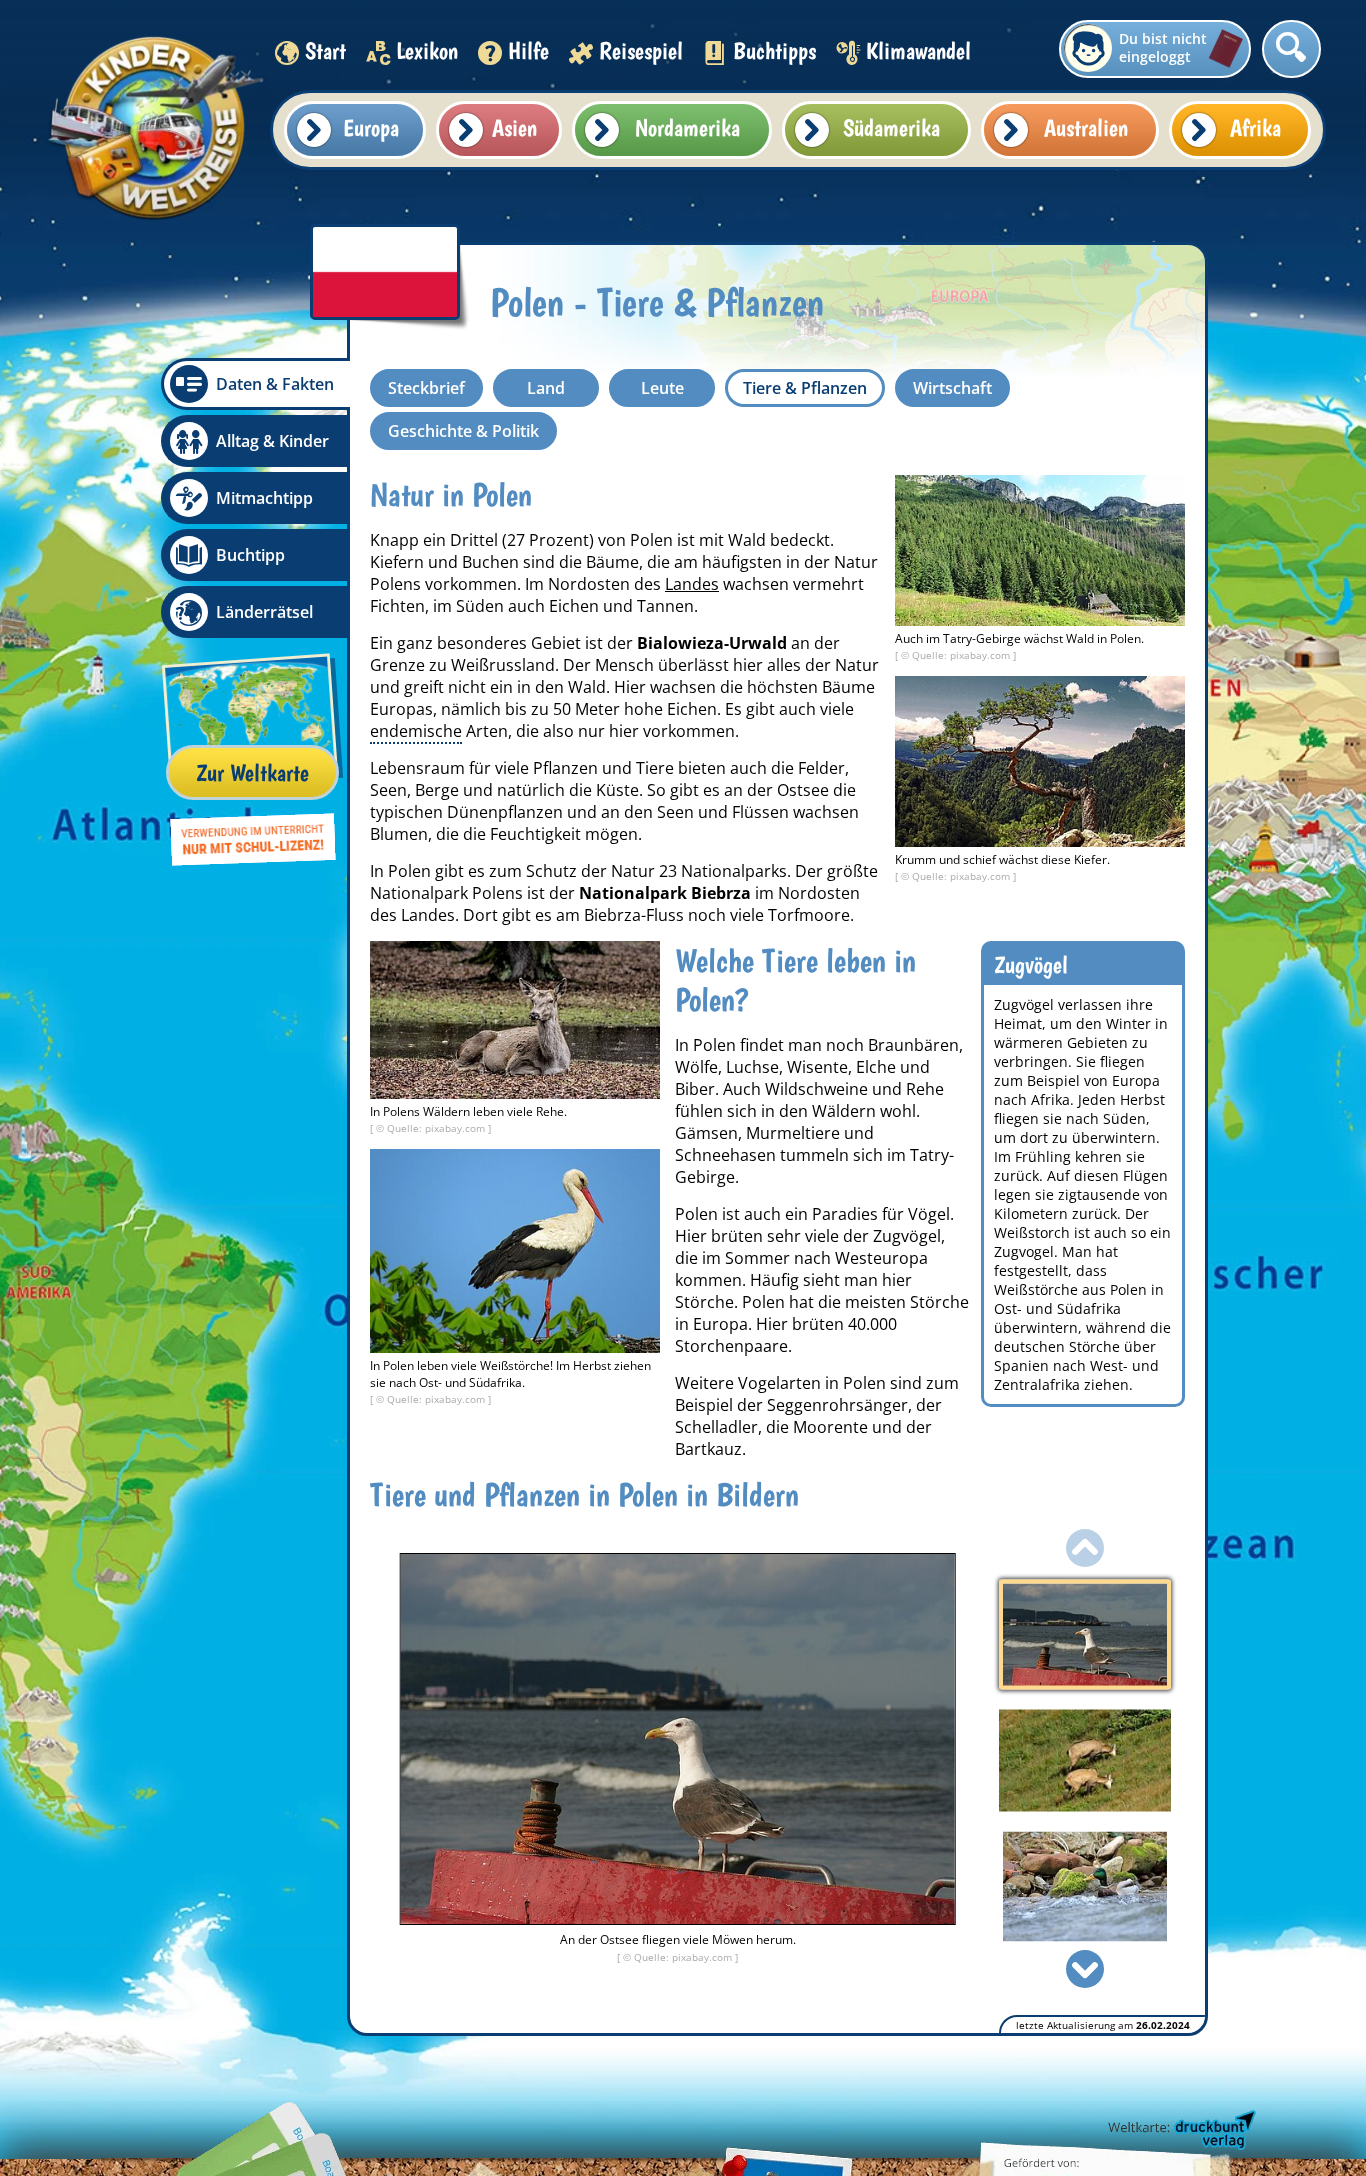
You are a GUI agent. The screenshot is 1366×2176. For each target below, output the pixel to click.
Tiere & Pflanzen (805, 388)
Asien (514, 127)
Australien (1086, 127)
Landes (692, 584)
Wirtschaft (952, 388)
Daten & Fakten (275, 384)
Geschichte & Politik (463, 431)
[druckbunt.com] (1180, 2131)
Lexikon (427, 50)
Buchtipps (774, 50)
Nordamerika (687, 127)
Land (546, 388)
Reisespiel (641, 50)
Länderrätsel (264, 612)
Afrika (1255, 127)
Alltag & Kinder (272, 441)
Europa (371, 127)
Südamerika (891, 127)
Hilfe (528, 50)
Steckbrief (426, 388)
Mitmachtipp (264, 498)
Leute (662, 388)
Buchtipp (250, 555)
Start (325, 50)
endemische (416, 731)
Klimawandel (918, 50)
